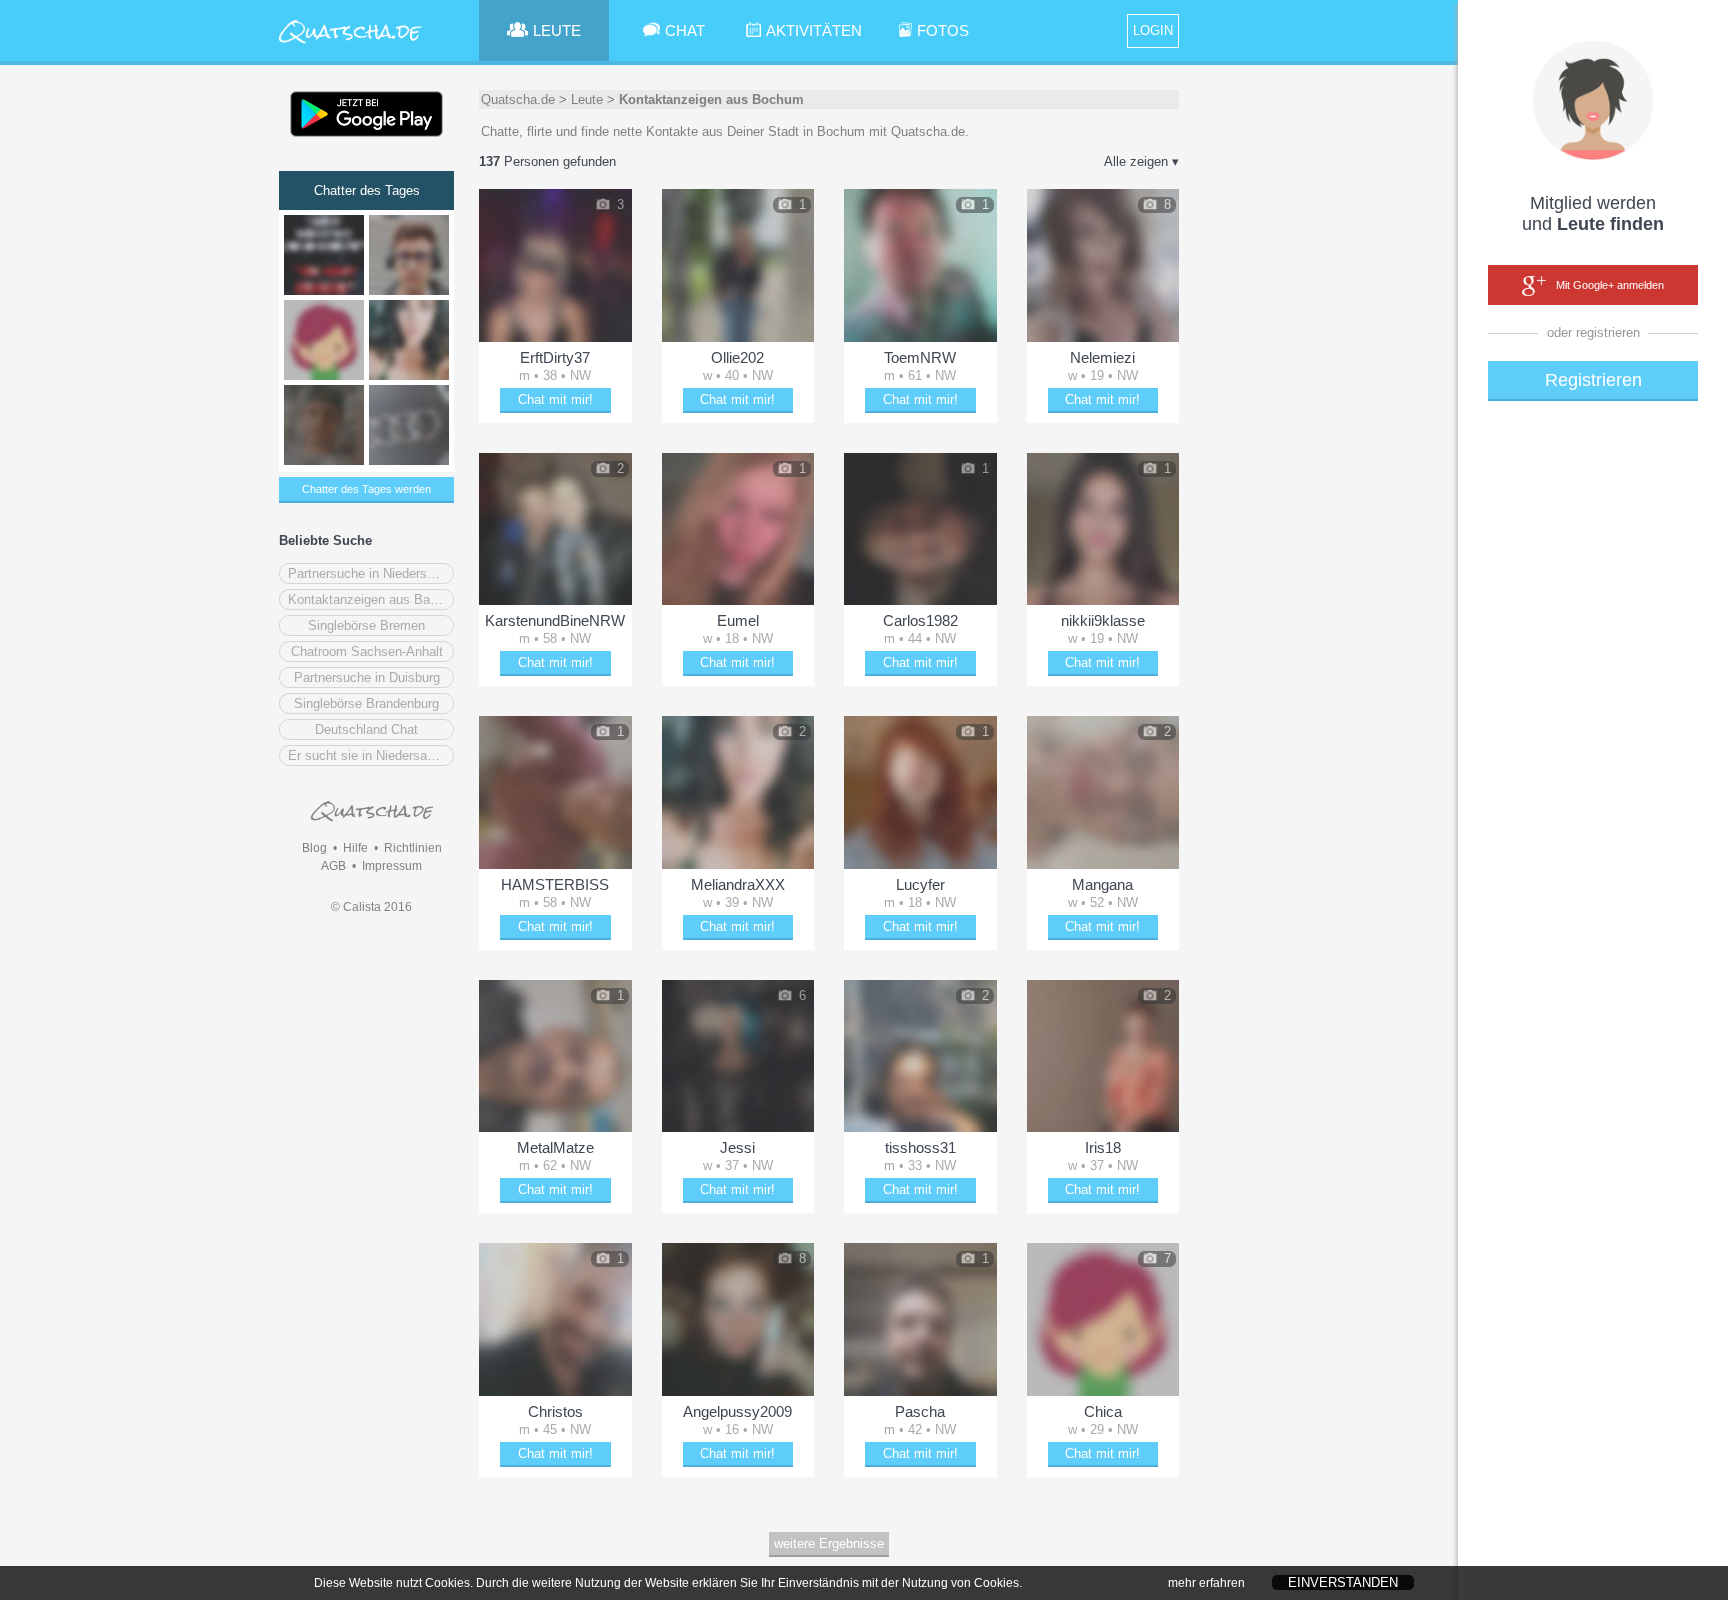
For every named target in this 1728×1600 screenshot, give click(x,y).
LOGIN (1153, 30)
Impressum (392, 866)
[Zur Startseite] (351, 44)
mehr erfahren (1206, 1583)
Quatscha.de (518, 99)
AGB (333, 866)
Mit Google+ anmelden (1610, 285)
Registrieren (1593, 380)
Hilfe (355, 848)
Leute (587, 99)
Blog (314, 848)
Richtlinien (413, 848)
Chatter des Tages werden (366, 489)
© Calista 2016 (371, 907)
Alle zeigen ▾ (1141, 161)
